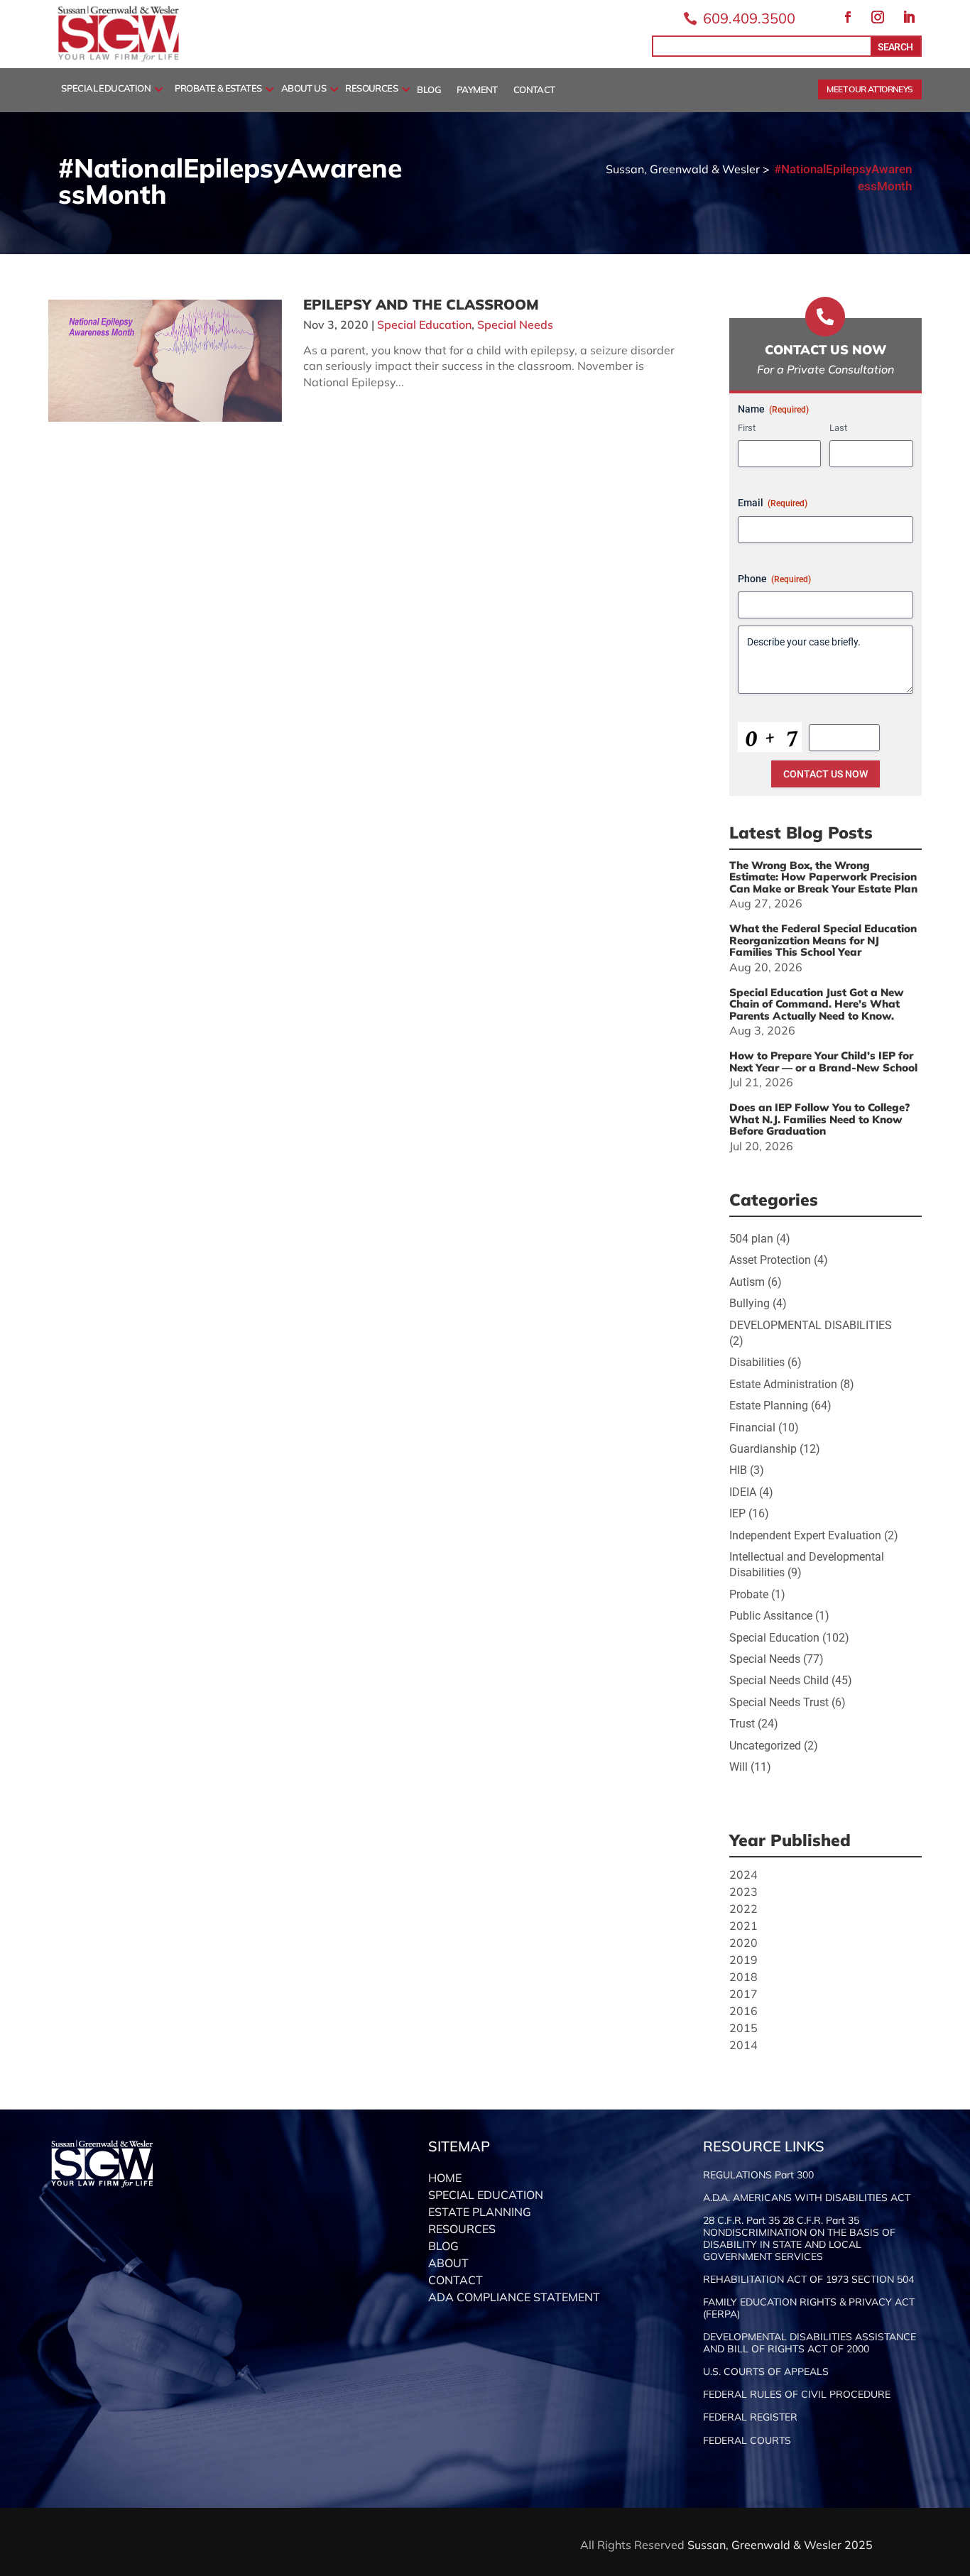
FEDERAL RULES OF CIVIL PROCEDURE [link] (797, 2395)
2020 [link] (743, 1943)
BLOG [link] (429, 90)
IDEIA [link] (743, 1492)
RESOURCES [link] (371, 89)
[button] (848, 17)
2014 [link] (743, 2045)
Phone (774, 579)
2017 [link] (743, 1994)
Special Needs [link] (515, 324)
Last (838, 428)
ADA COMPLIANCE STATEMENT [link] (514, 2297)
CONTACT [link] (534, 90)
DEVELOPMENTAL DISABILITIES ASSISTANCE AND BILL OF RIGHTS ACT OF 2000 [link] (810, 2343)
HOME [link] (445, 2178)
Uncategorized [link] (765, 1746)
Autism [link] (747, 1282)
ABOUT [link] (448, 2263)
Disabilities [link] (757, 1362)
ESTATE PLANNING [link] (480, 2212)
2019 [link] (743, 1960)
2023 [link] (743, 1892)
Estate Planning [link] (769, 1406)
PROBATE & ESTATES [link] (218, 89)
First (747, 428)
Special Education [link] (424, 324)
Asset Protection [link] (770, 1260)
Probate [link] (749, 1594)
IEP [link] (737, 1513)
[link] (119, 59)
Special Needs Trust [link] (779, 1702)
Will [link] (739, 1767)
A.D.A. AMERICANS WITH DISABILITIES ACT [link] (807, 2198)
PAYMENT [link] (477, 90)
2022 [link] (743, 1909)
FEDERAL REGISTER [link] (750, 2417)
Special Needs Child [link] (779, 1680)
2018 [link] (743, 1977)
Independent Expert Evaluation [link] (805, 1535)
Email (773, 503)
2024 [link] (743, 1874)
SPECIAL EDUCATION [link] (106, 89)
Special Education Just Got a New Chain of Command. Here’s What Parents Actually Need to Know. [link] (817, 1004)
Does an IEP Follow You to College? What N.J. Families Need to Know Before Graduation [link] (819, 1119)
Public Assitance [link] (771, 1616)
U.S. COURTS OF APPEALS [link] (766, 2372)
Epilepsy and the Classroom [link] (421, 304)
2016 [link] (743, 2011)
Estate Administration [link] (783, 1384)
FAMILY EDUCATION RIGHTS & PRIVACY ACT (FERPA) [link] (809, 2308)
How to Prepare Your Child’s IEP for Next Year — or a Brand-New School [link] (823, 1061)
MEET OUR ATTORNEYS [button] (870, 89)
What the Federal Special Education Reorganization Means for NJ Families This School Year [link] (823, 940)
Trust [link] (742, 1724)
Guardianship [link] (763, 1449)
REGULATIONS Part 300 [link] (758, 2175)
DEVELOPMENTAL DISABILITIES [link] (811, 1325)
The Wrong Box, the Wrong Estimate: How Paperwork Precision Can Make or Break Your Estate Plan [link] (823, 877)
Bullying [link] (750, 1303)
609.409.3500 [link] (749, 18)
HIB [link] (738, 1470)
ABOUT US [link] (304, 89)
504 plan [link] (751, 1239)
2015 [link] (743, 2028)
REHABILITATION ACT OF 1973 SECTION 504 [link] (808, 2280)
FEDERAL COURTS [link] (747, 2441)
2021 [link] (743, 1926)
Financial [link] (752, 1428)
